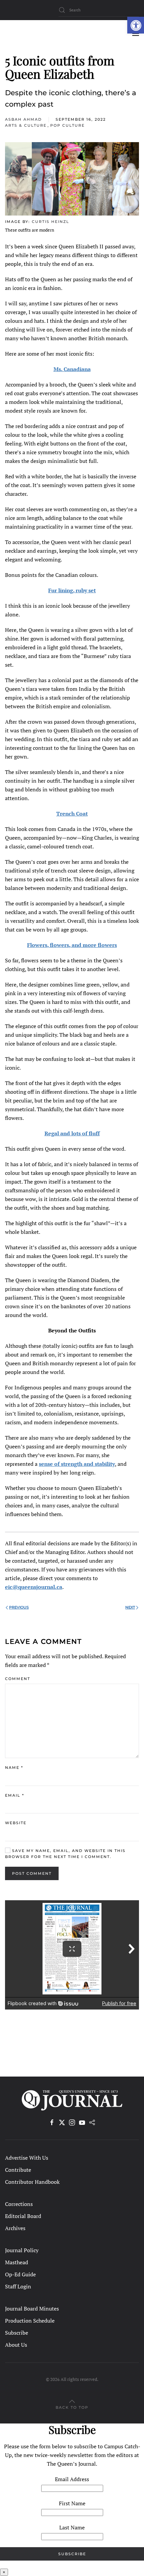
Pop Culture (67, 125)
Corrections (19, 2204)
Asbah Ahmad (23, 119)
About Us (16, 2345)
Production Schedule (30, 2321)
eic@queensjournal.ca (34, 1587)
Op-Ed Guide (20, 2274)
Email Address (72, 2479)
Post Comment (32, 1873)
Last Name (72, 2527)
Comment (18, 1679)
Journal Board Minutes (32, 2309)
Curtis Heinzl (51, 222)
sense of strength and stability (77, 1464)
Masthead (17, 2262)
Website (16, 1823)
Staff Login (18, 2286)
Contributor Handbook (32, 2182)
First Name (72, 2503)
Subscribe (17, 2333)
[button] (136, 25)
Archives (15, 2228)
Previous (19, 1607)
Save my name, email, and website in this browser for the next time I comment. (65, 1854)
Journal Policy (22, 2250)
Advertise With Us (27, 2158)
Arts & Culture (26, 125)
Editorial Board (23, 2216)
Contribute (18, 2170)
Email (15, 1795)
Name (14, 1768)
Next (130, 1607)
